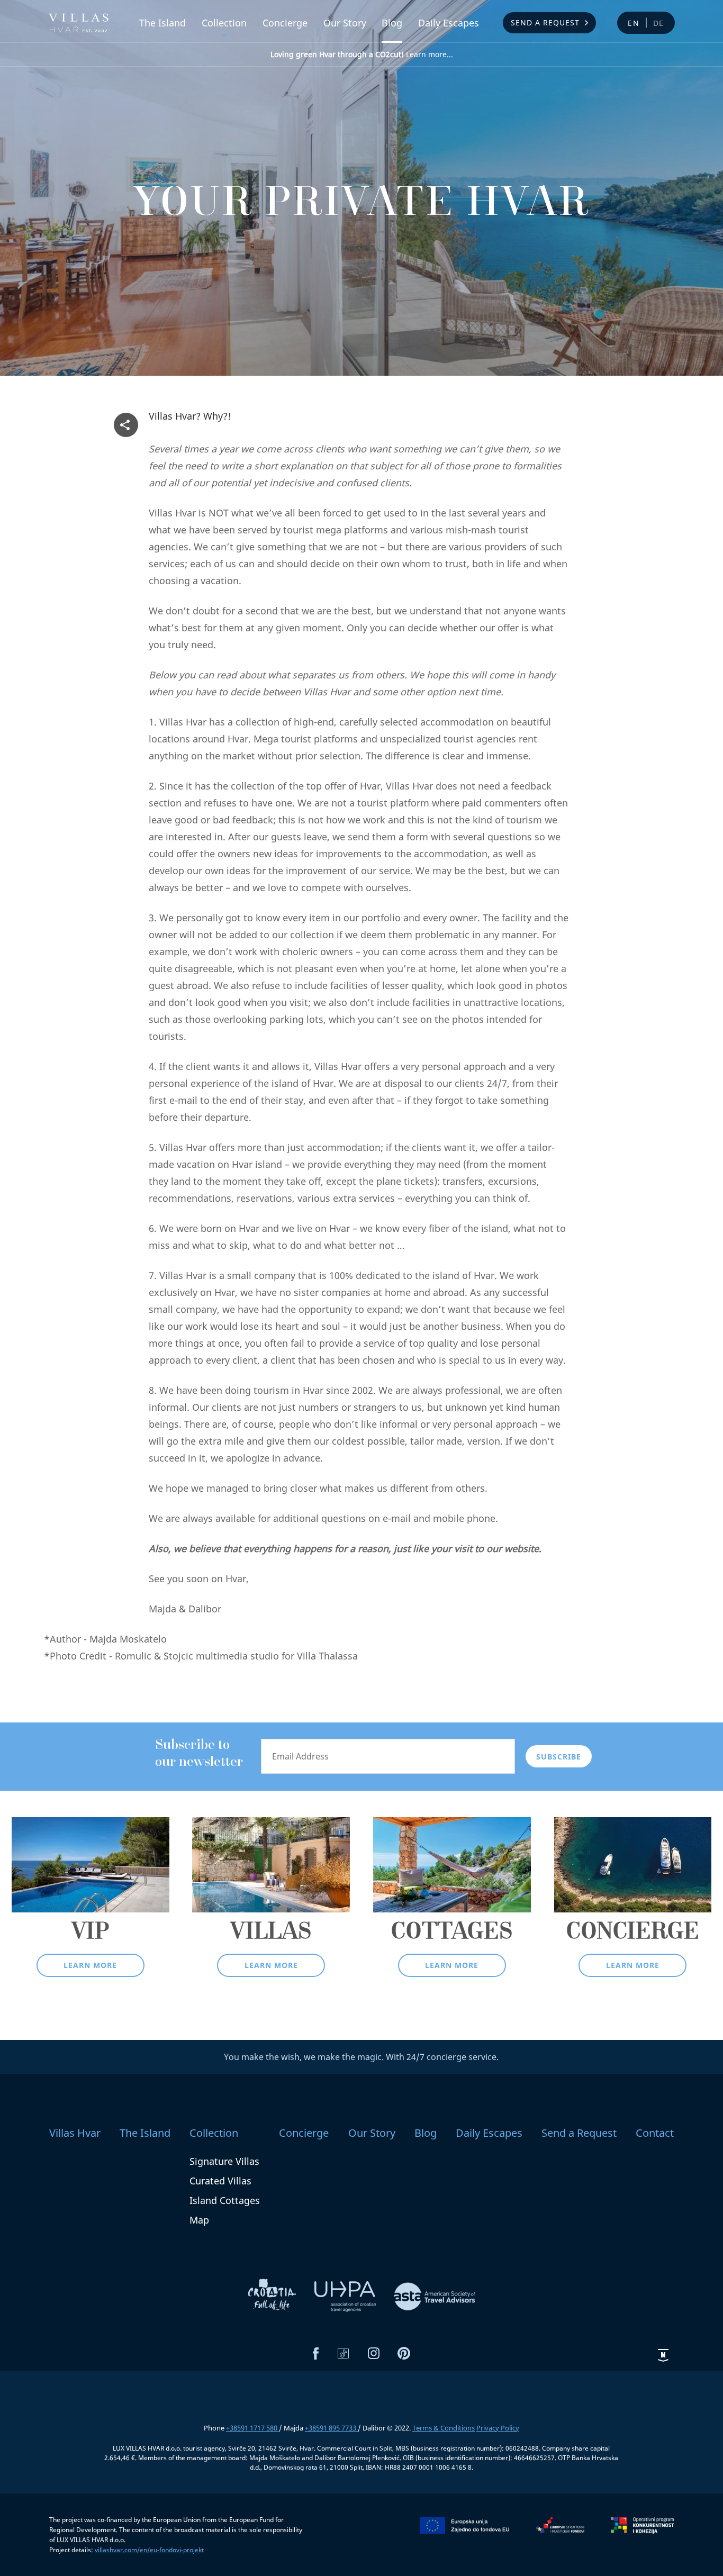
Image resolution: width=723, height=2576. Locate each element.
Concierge (285, 23)
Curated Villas (220, 2181)
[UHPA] (346, 2296)
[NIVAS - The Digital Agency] (663, 2355)
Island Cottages (225, 2200)
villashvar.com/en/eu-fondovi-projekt (149, 2550)
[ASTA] (435, 2296)
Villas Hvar (75, 2133)
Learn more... (362, 54)
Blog (392, 23)
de (659, 23)
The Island (162, 23)
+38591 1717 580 (252, 2428)
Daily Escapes (449, 23)
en (634, 23)
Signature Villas (224, 2161)
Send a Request (545, 22)
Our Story (345, 23)
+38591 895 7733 (331, 2428)
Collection (224, 23)
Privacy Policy (498, 2428)
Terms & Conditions (444, 2428)
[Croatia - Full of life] (273, 2296)
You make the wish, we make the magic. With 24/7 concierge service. (361, 2057)
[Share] (126, 425)
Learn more (90, 1965)
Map (199, 2220)
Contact (655, 2133)
